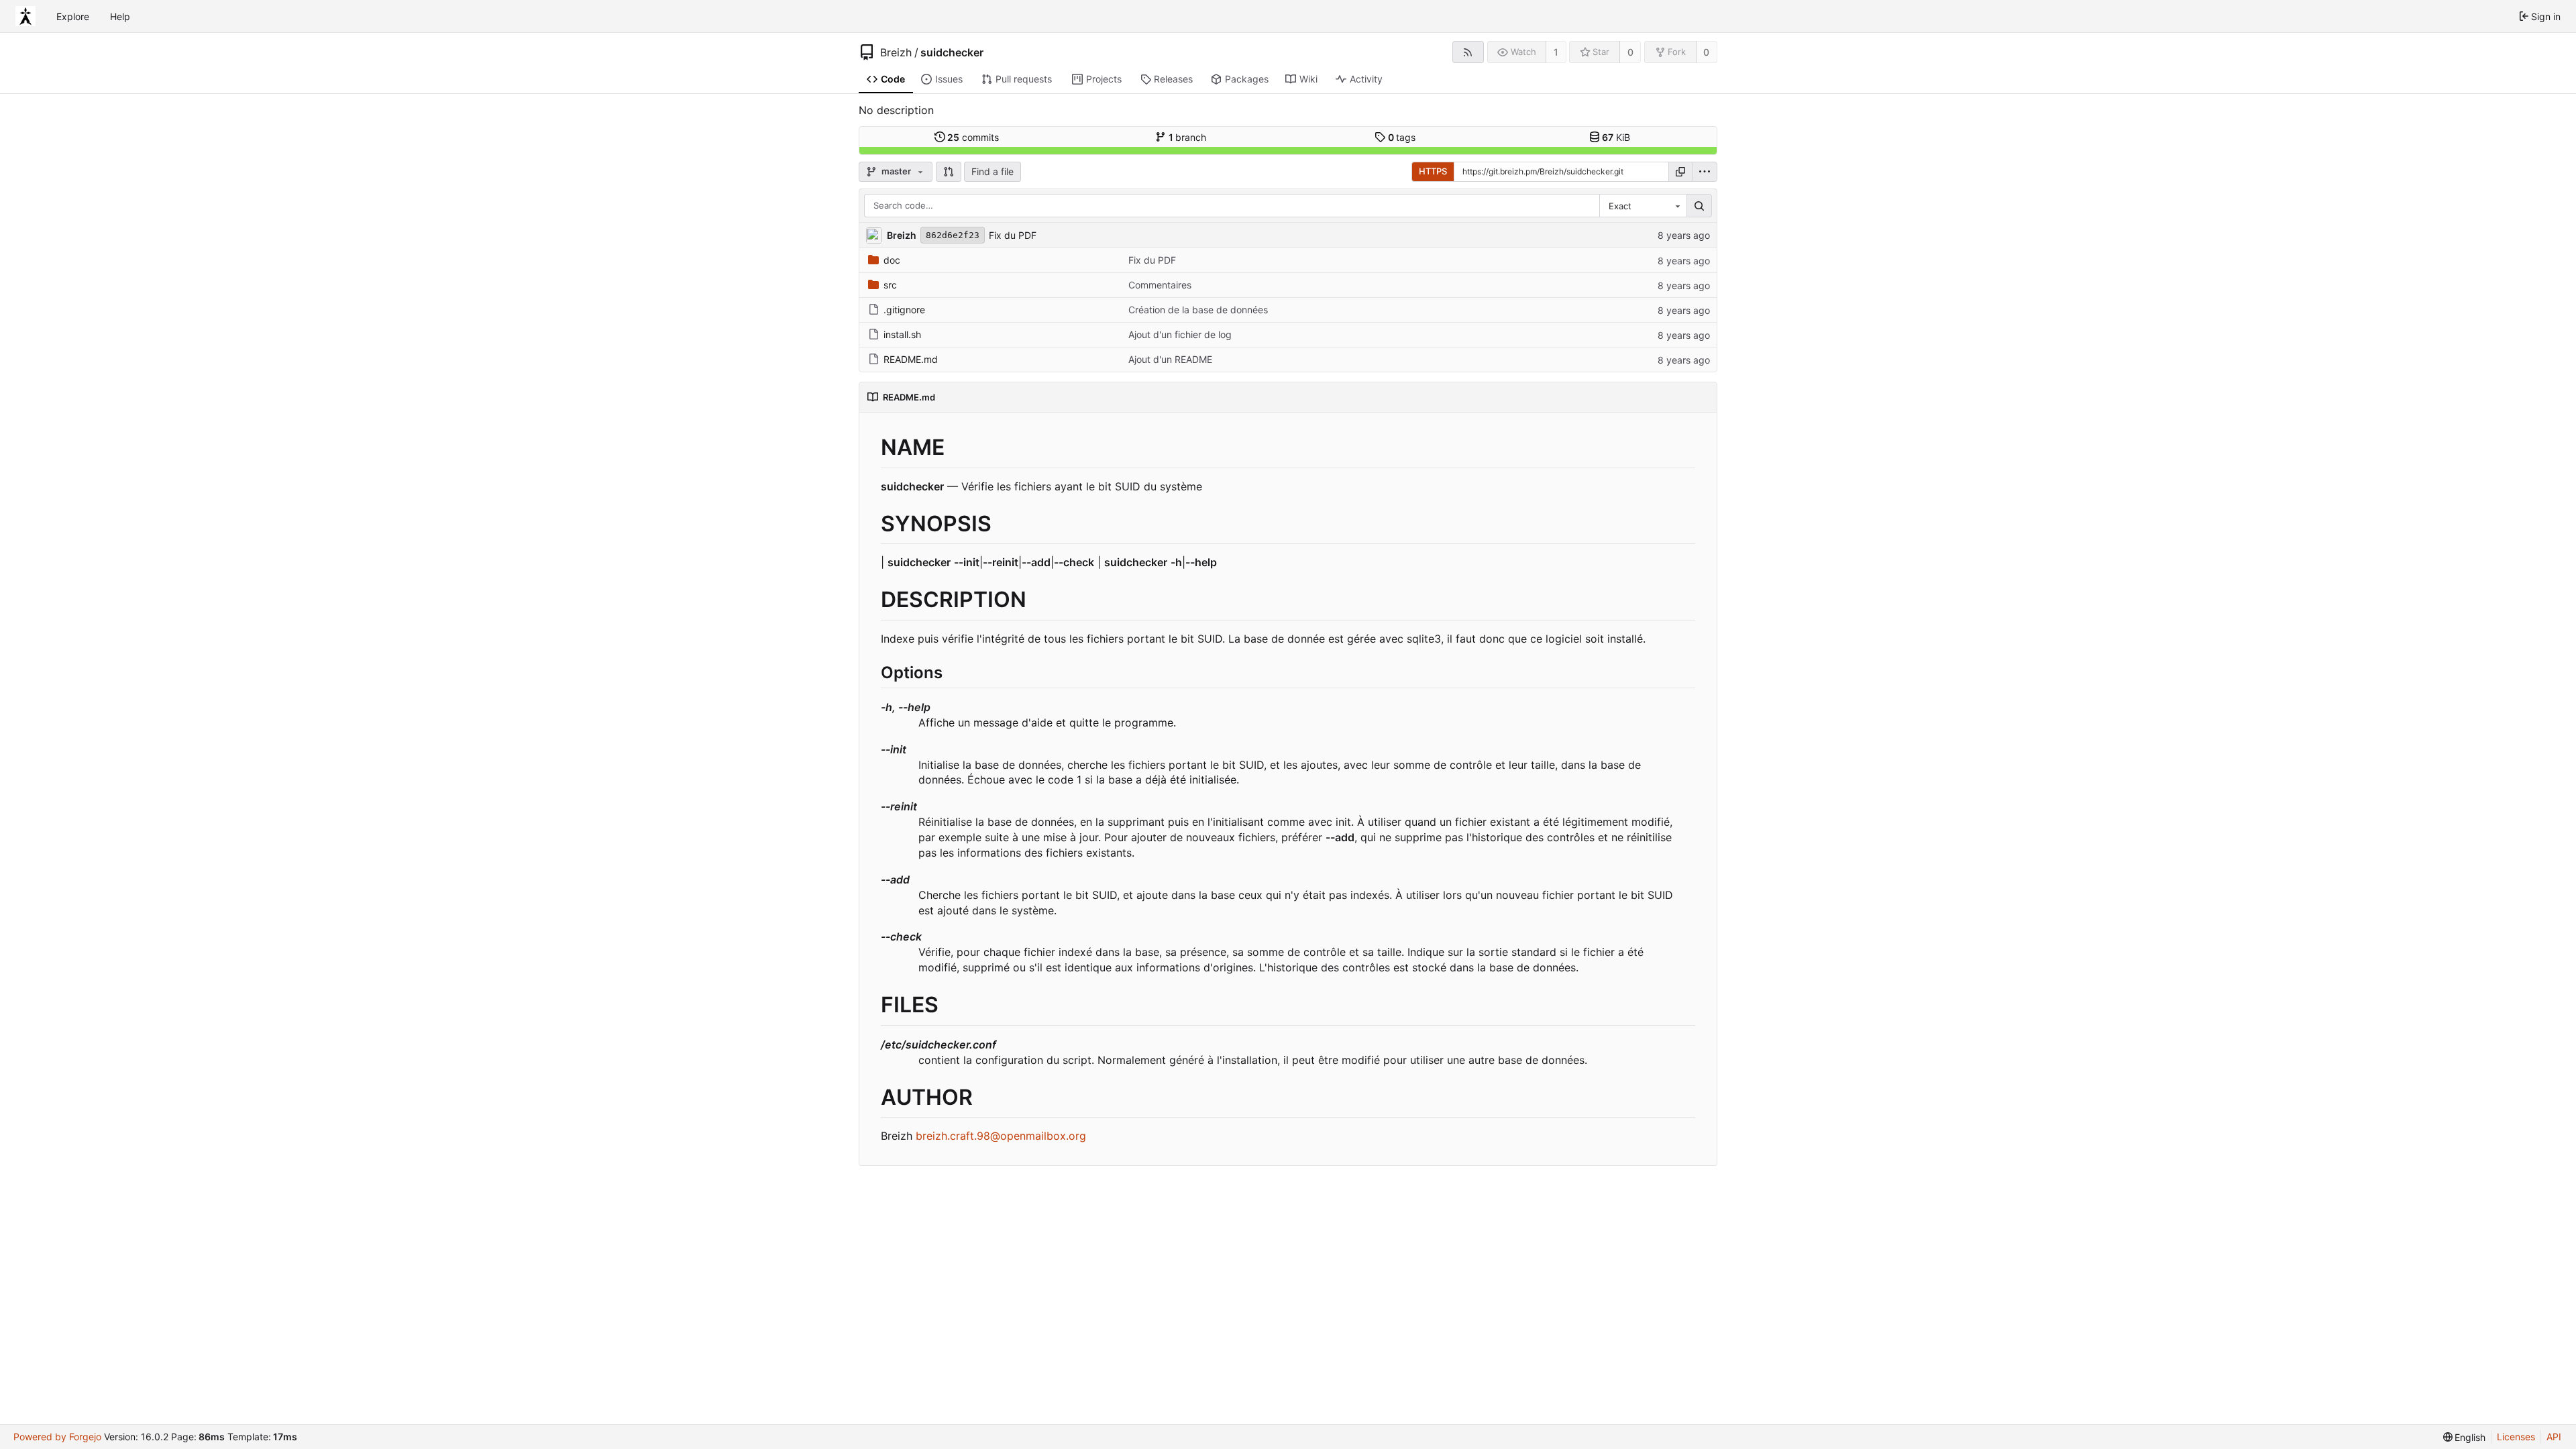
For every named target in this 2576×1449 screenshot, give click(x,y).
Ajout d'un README (1170, 359)
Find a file (992, 171)
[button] (949, 172)
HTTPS (1433, 171)
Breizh (896, 52)
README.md (911, 359)
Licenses (2516, 1437)
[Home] (25, 16)
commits (973, 137)
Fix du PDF (1013, 235)
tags (1402, 137)
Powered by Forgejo (57, 1437)
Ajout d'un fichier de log (1180, 334)
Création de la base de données (1198, 310)
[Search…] (1699, 206)
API (2554, 1437)
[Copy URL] (1680, 172)
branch (1188, 137)
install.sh (902, 334)
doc (892, 260)
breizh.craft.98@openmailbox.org (1001, 1136)
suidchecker (952, 52)
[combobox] (1643, 206)
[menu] (1705, 172)
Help (120, 16)
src (890, 285)
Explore (73, 16)
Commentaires (1160, 285)
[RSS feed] (1468, 52)
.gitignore (904, 310)
